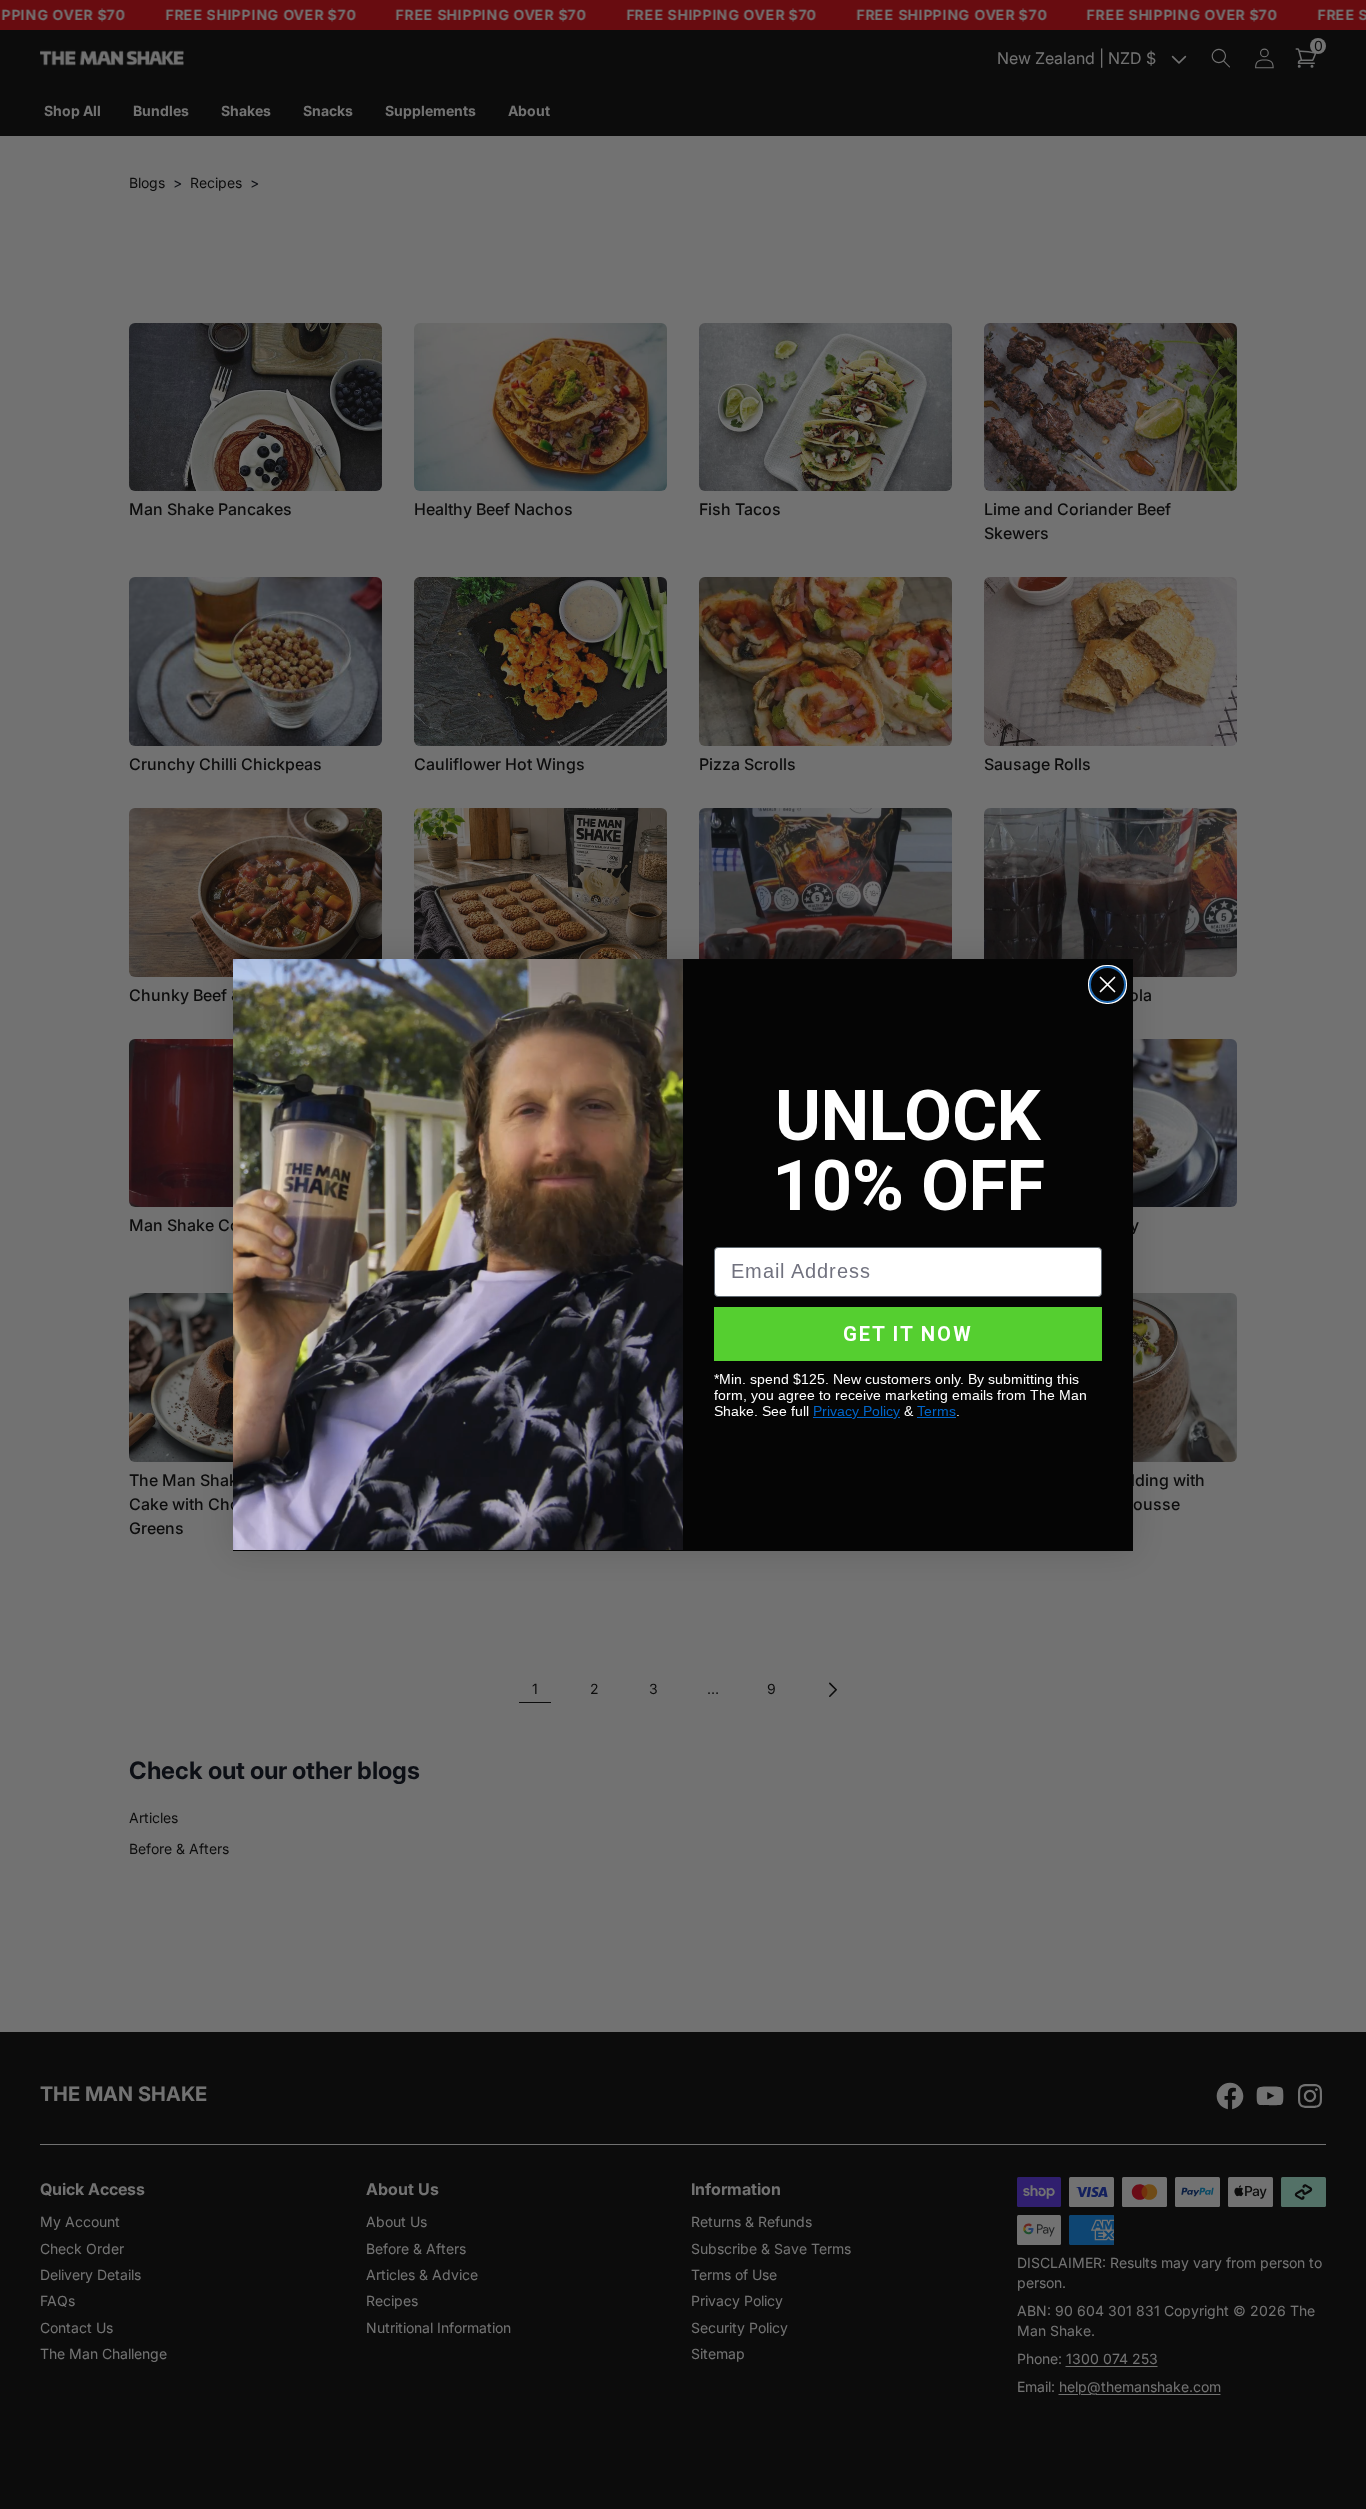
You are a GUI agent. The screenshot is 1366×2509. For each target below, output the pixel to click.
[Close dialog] (1107, 984)
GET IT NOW (908, 1333)
